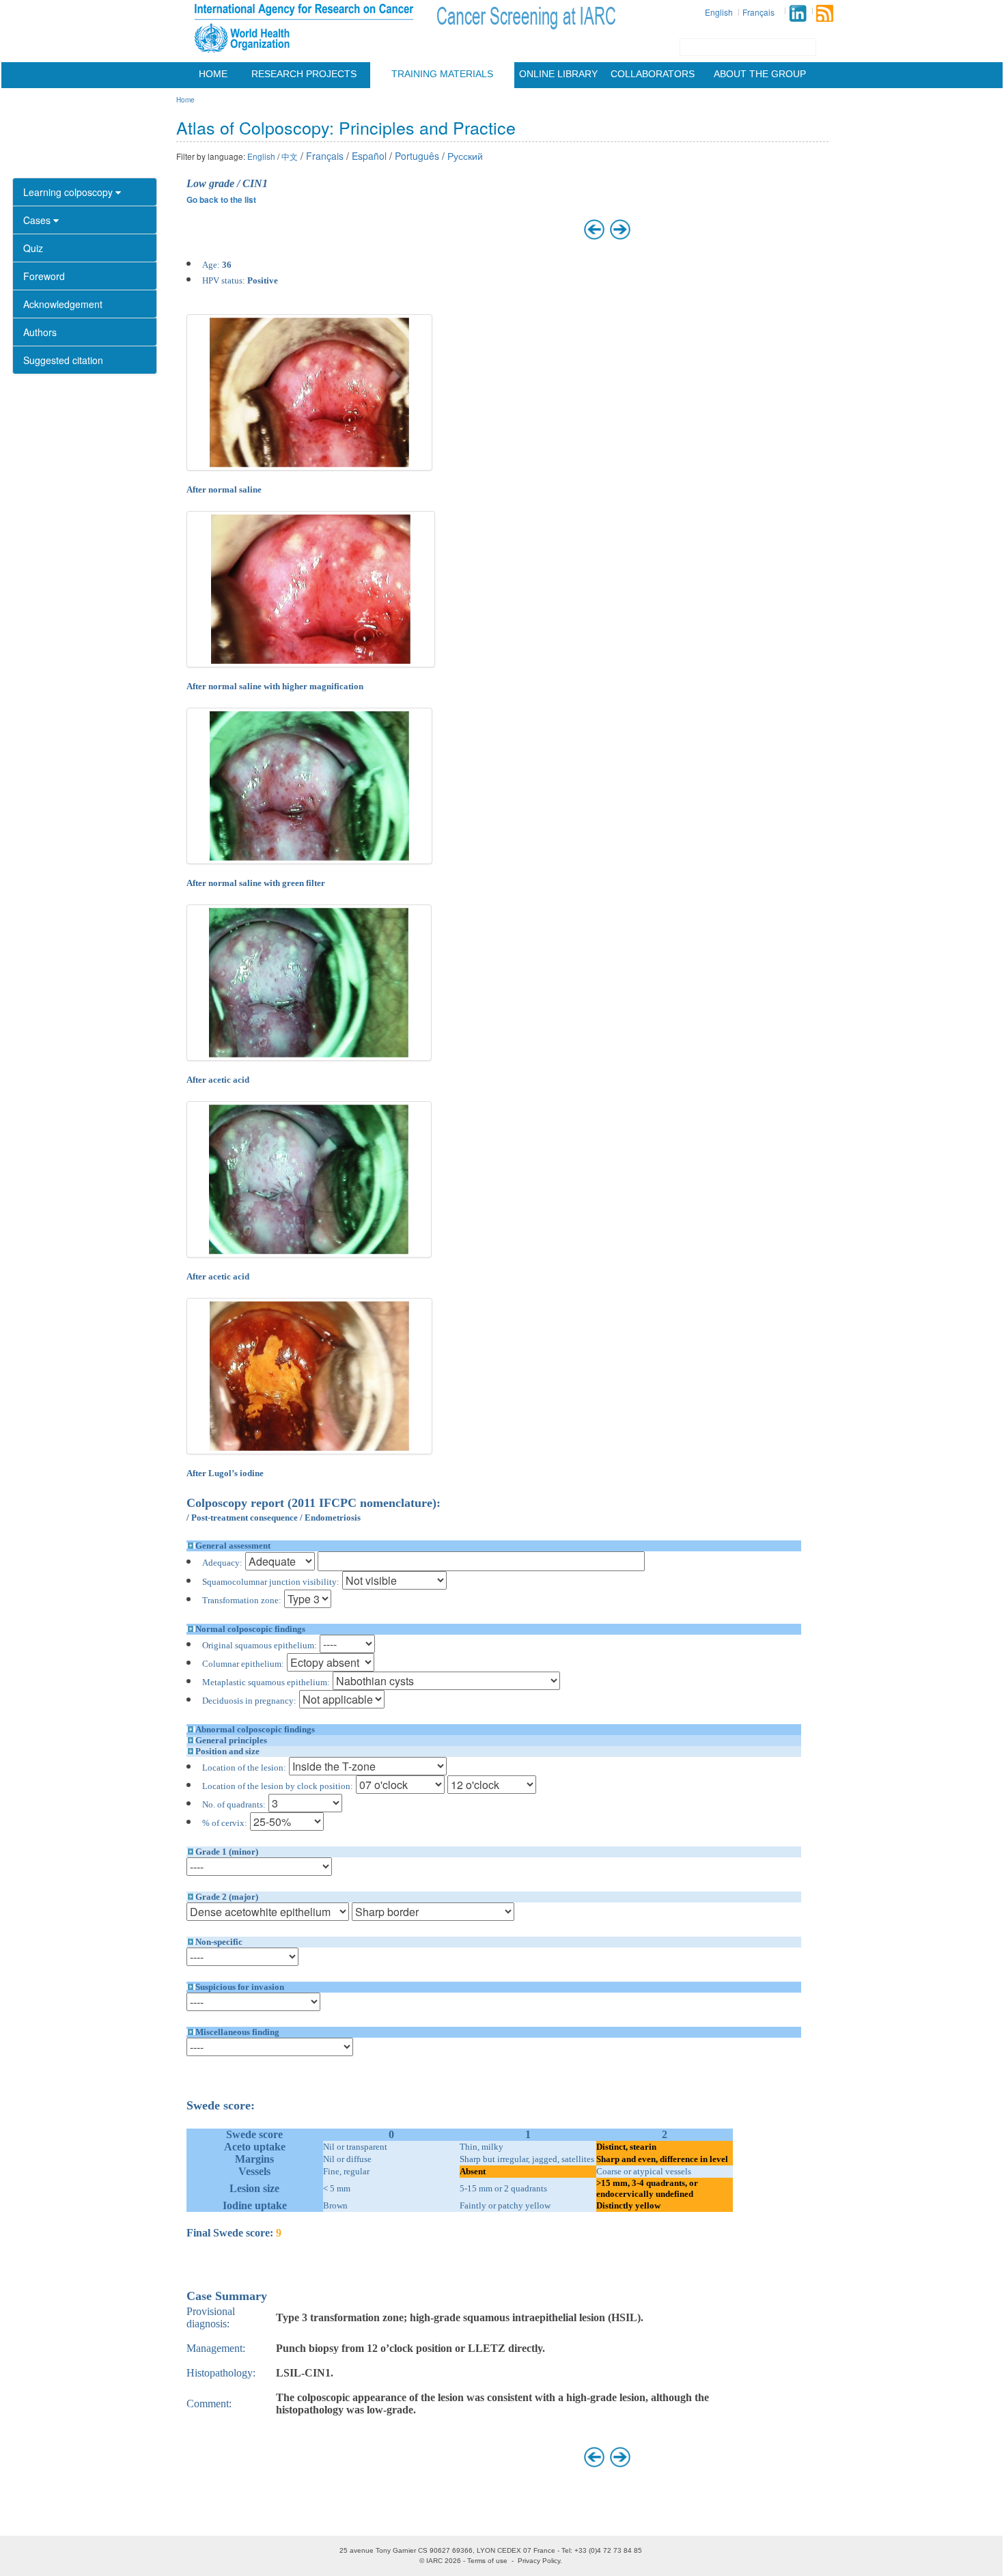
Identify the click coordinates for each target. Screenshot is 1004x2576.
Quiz (33, 248)
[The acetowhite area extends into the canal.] (309, 1179)
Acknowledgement (63, 304)
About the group (760, 74)
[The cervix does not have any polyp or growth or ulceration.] (310, 392)
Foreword (44, 276)
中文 (290, 156)
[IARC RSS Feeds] (825, 13)
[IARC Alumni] (798, 13)
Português (417, 156)
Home (213, 74)
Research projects (304, 74)
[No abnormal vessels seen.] (310, 786)
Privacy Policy (539, 2561)
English (719, 12)
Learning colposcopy (69, 192)
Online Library (558, 74)
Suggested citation (63, 360)
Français (758, 12)
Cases (38, 220)
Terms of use (487, 2561)
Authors (40, 332)
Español (369, 156)
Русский (465, 156)
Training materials (442, 74)
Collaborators (653, 74)
